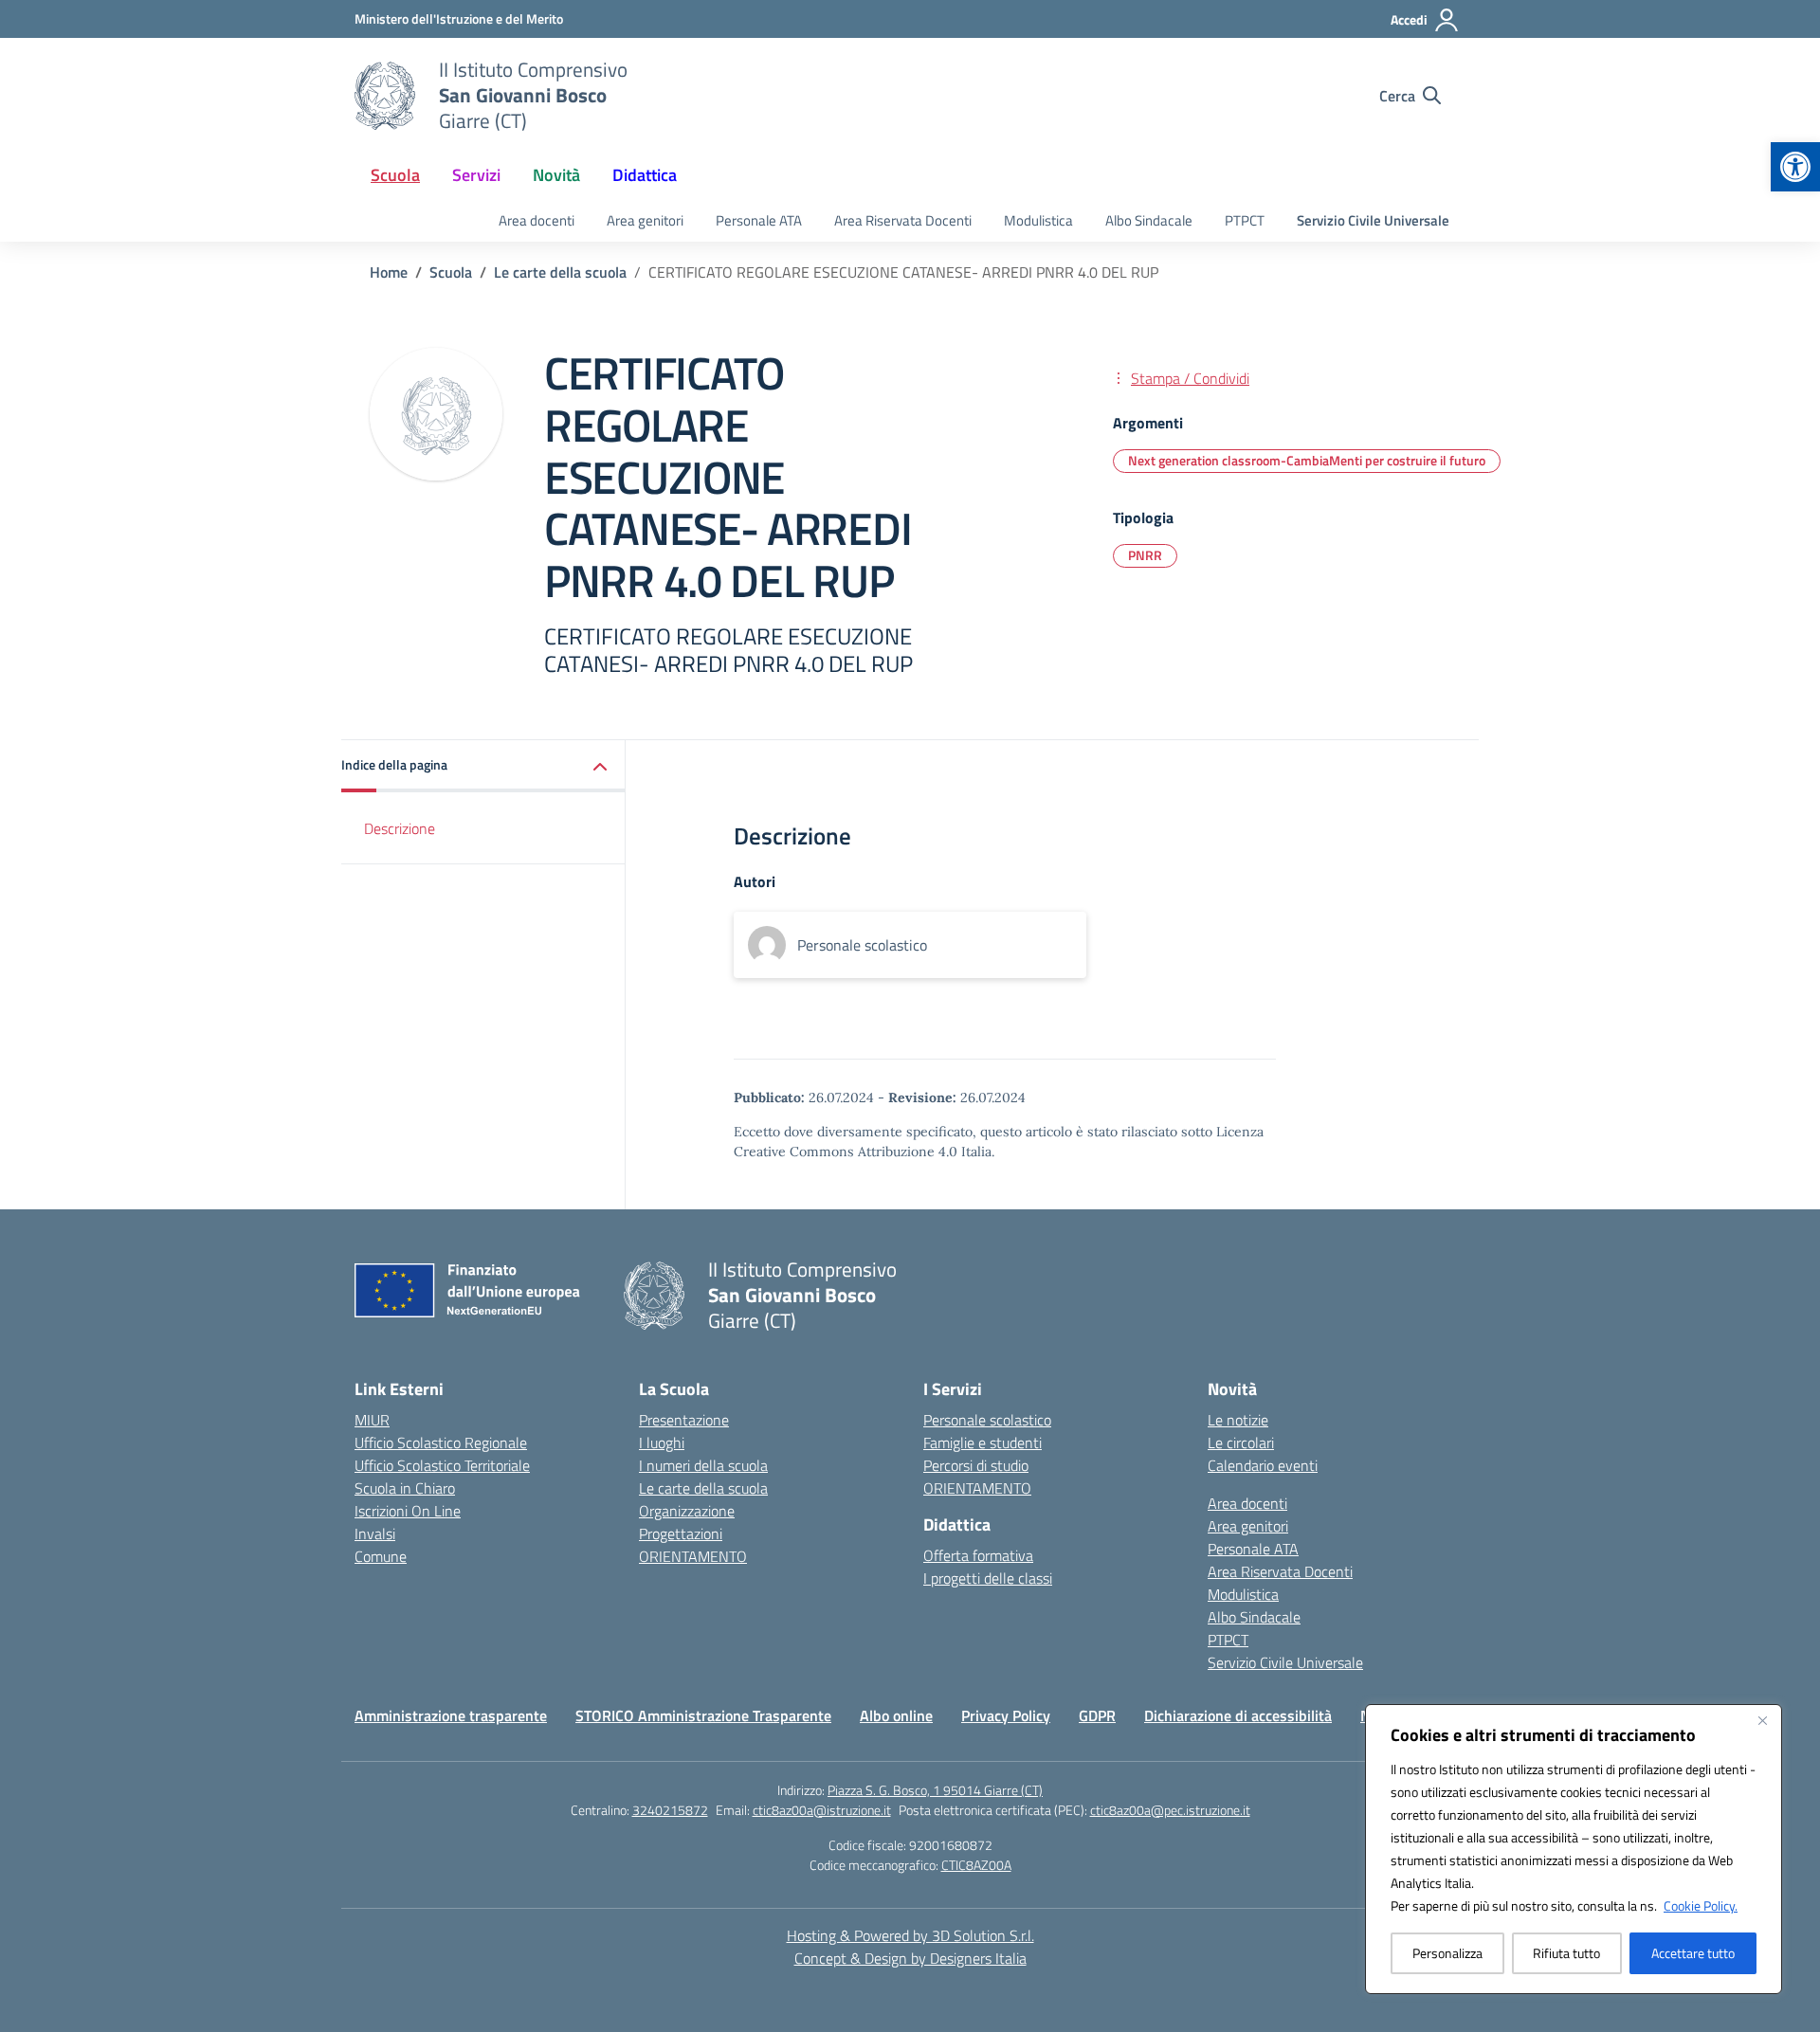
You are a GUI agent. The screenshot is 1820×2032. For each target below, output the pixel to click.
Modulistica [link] (1038, 220)
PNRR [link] (1145, 555)
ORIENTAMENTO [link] (693, 1556)
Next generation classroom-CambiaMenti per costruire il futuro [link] (1307, 460)
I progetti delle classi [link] (988, 1578)
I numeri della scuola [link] (703, 1465)
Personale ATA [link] (759, 220)
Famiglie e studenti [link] (983, 1442)
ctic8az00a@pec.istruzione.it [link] (1170, 1810)
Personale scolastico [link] (987, 1420)
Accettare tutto (1693, 1953)
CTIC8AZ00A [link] (976, 1865)
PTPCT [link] (1245, 220)
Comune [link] (381, 1556)
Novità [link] (556, 175)
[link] (1795, 167)
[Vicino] (1762, 1720)
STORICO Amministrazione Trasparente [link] (703, 1715)
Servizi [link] (476, 175)
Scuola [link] (395, 175)
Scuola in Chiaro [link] (405, 1488)
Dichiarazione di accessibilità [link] (1238, 1715)
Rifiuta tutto (1566, 1953)
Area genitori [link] (645, 220)
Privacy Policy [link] (1006, 1715)
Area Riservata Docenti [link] (903, 220)
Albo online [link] (896, 1715)
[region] (1574, 1849)
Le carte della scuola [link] (703, 1488)
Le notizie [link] (1238, 1420)
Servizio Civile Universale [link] (1373, 220)
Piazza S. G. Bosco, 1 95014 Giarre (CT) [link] (935, 1790)
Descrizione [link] (400, 828)
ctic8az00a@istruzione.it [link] (822, 1810)
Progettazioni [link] (681, 1533)
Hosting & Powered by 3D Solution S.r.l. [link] (910, 1935)
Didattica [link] (645, 175)
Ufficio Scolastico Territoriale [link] (442, 1465)
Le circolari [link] (1241, 1442)
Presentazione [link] (684, 1420)
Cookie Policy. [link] (1701, 1905)
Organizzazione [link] (687, 1511)
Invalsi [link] (375, 1533)
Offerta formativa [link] (978, 1555)
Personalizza (1447, 1953)
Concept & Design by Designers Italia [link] (910, 1958)
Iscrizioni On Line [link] (408, 1511)
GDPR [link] (1097, 1715)
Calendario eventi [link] (1263, 1465)
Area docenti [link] (537, 220)
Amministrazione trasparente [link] (451, 1715)
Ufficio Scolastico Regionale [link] (441, 1442)
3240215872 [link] (670, 1810)
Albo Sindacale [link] (1149, 220)
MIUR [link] (372, 1420)
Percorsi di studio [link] (976, 1465)
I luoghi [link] (662, 1442)
